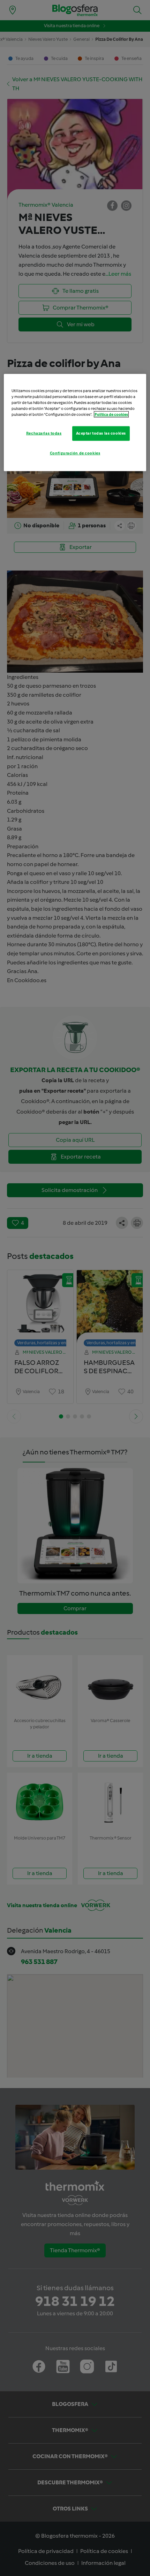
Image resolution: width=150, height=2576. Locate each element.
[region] (75, 422)
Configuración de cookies (75, 453)
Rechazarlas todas (44, 433)
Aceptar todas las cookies (101, 433)
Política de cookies (111, 414)
